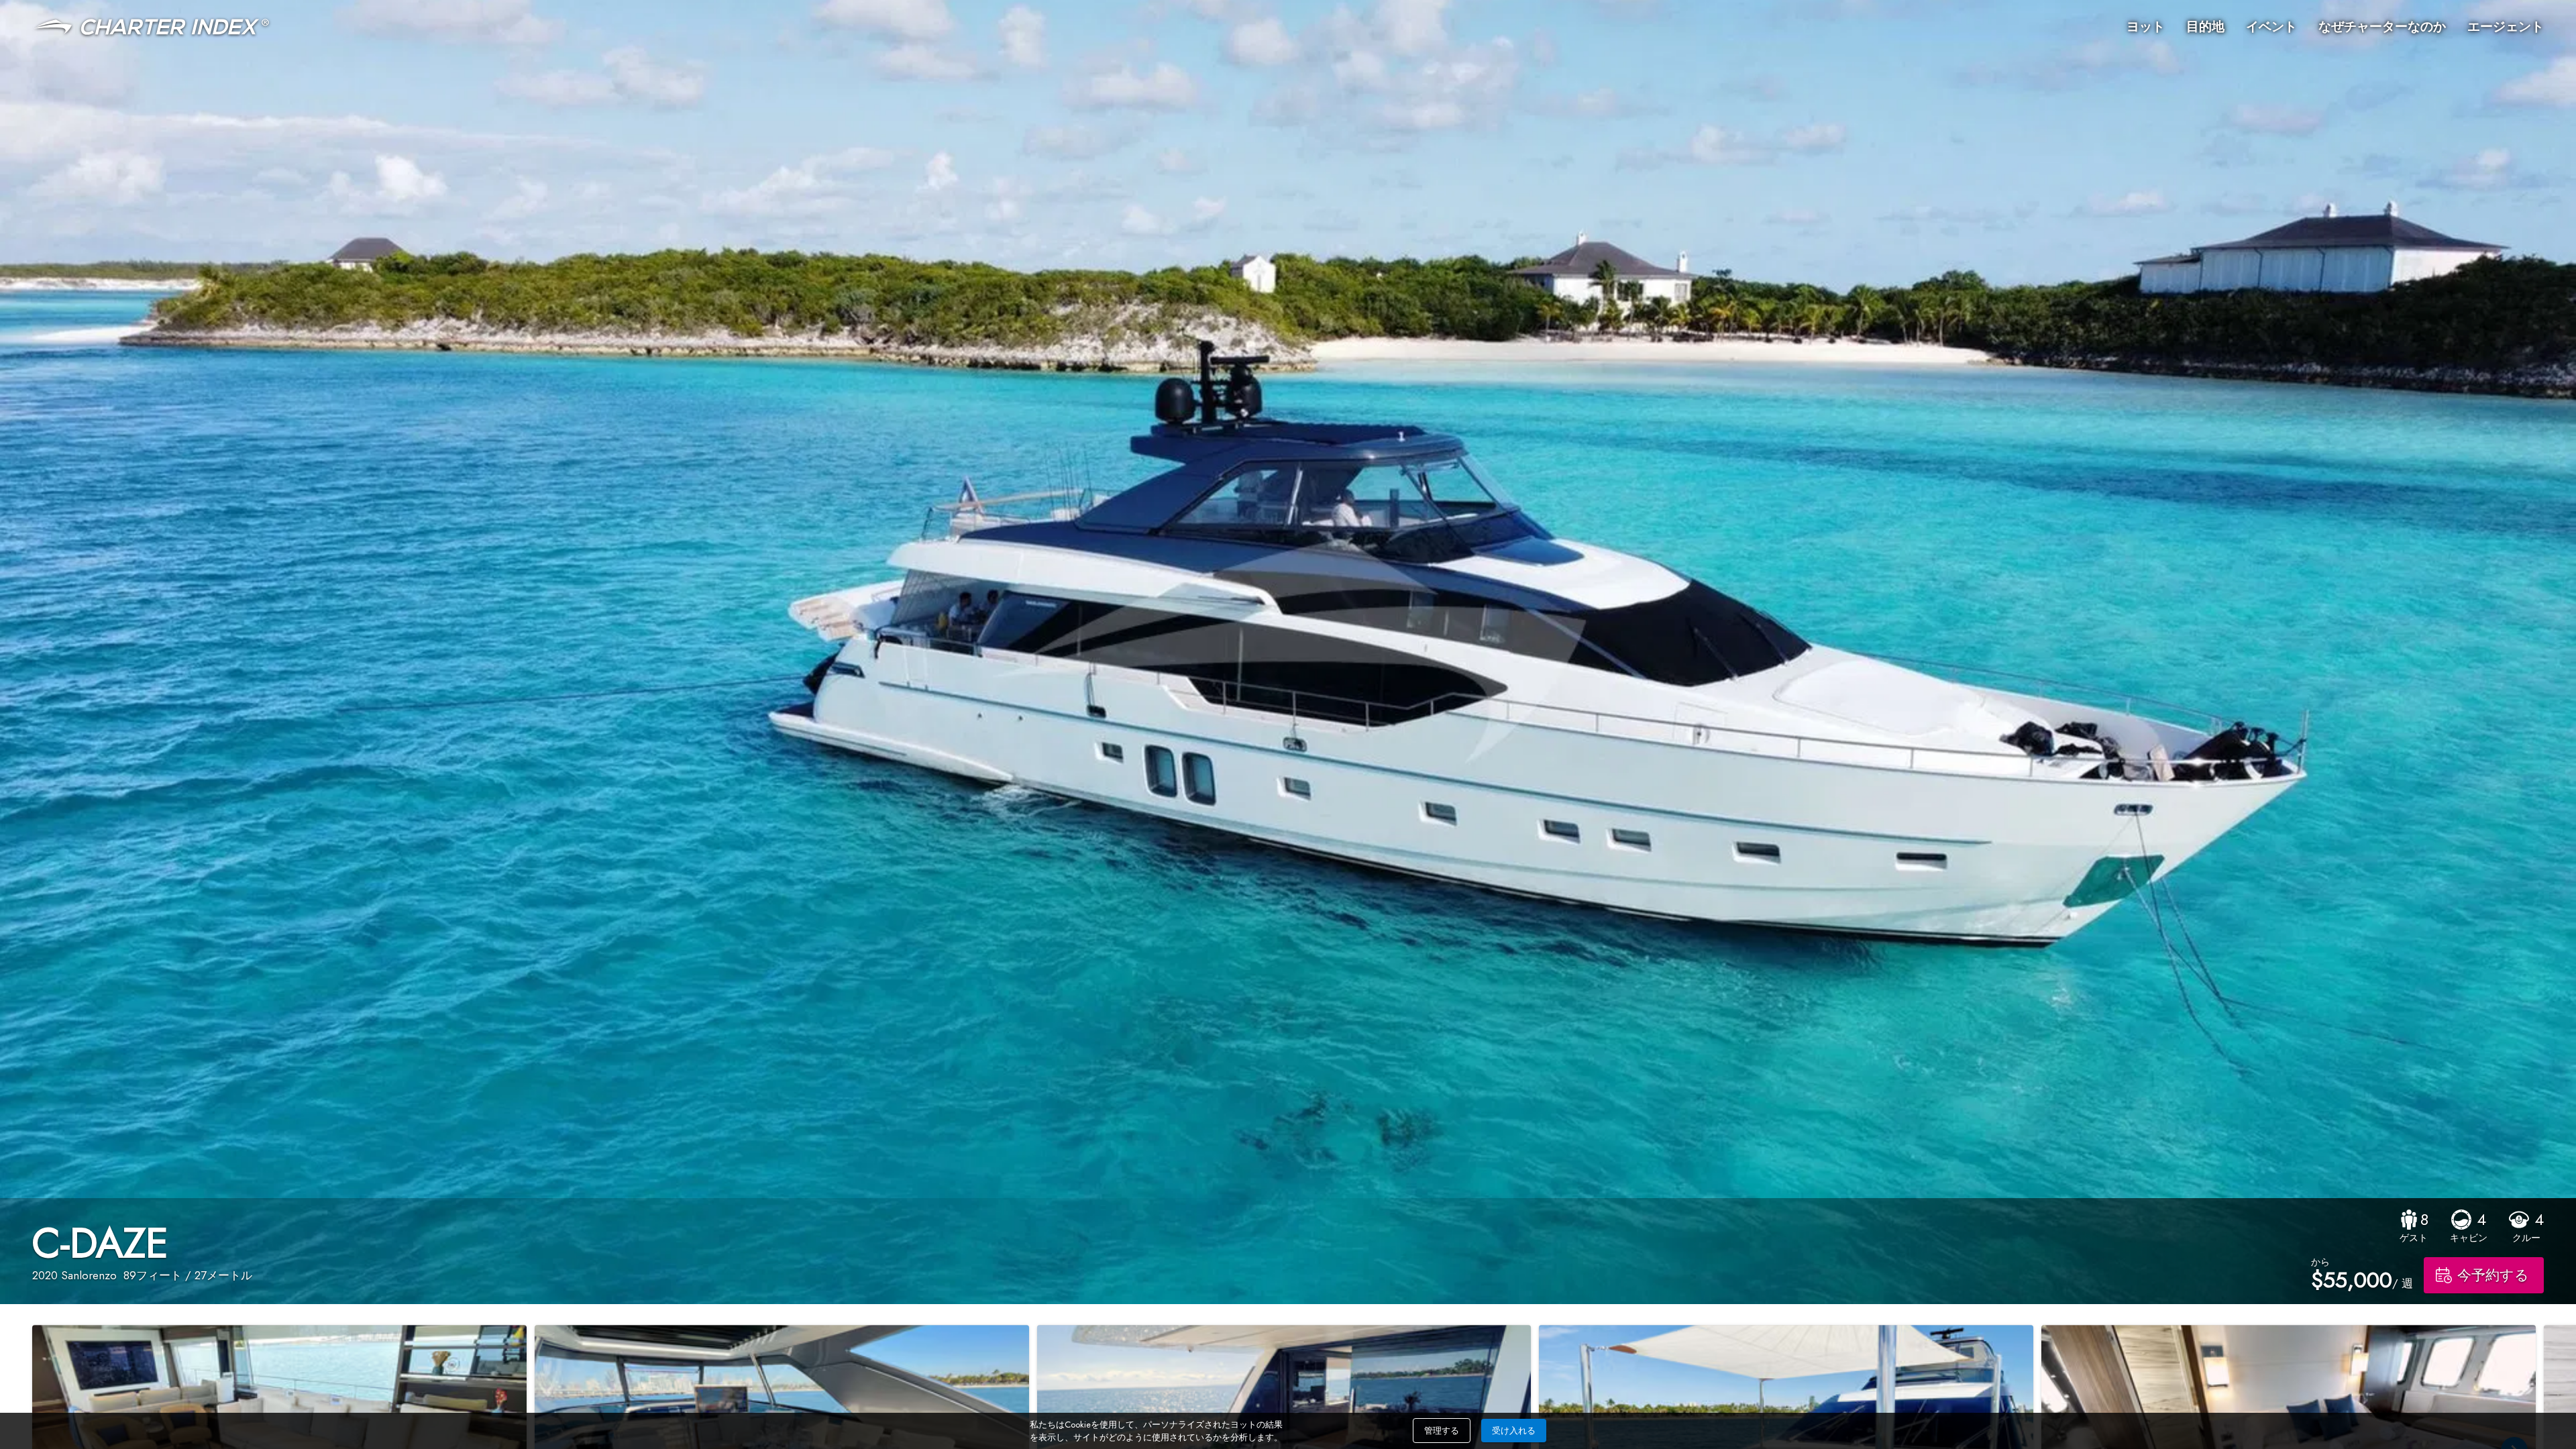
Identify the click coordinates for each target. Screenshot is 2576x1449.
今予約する (2493, 1275)
